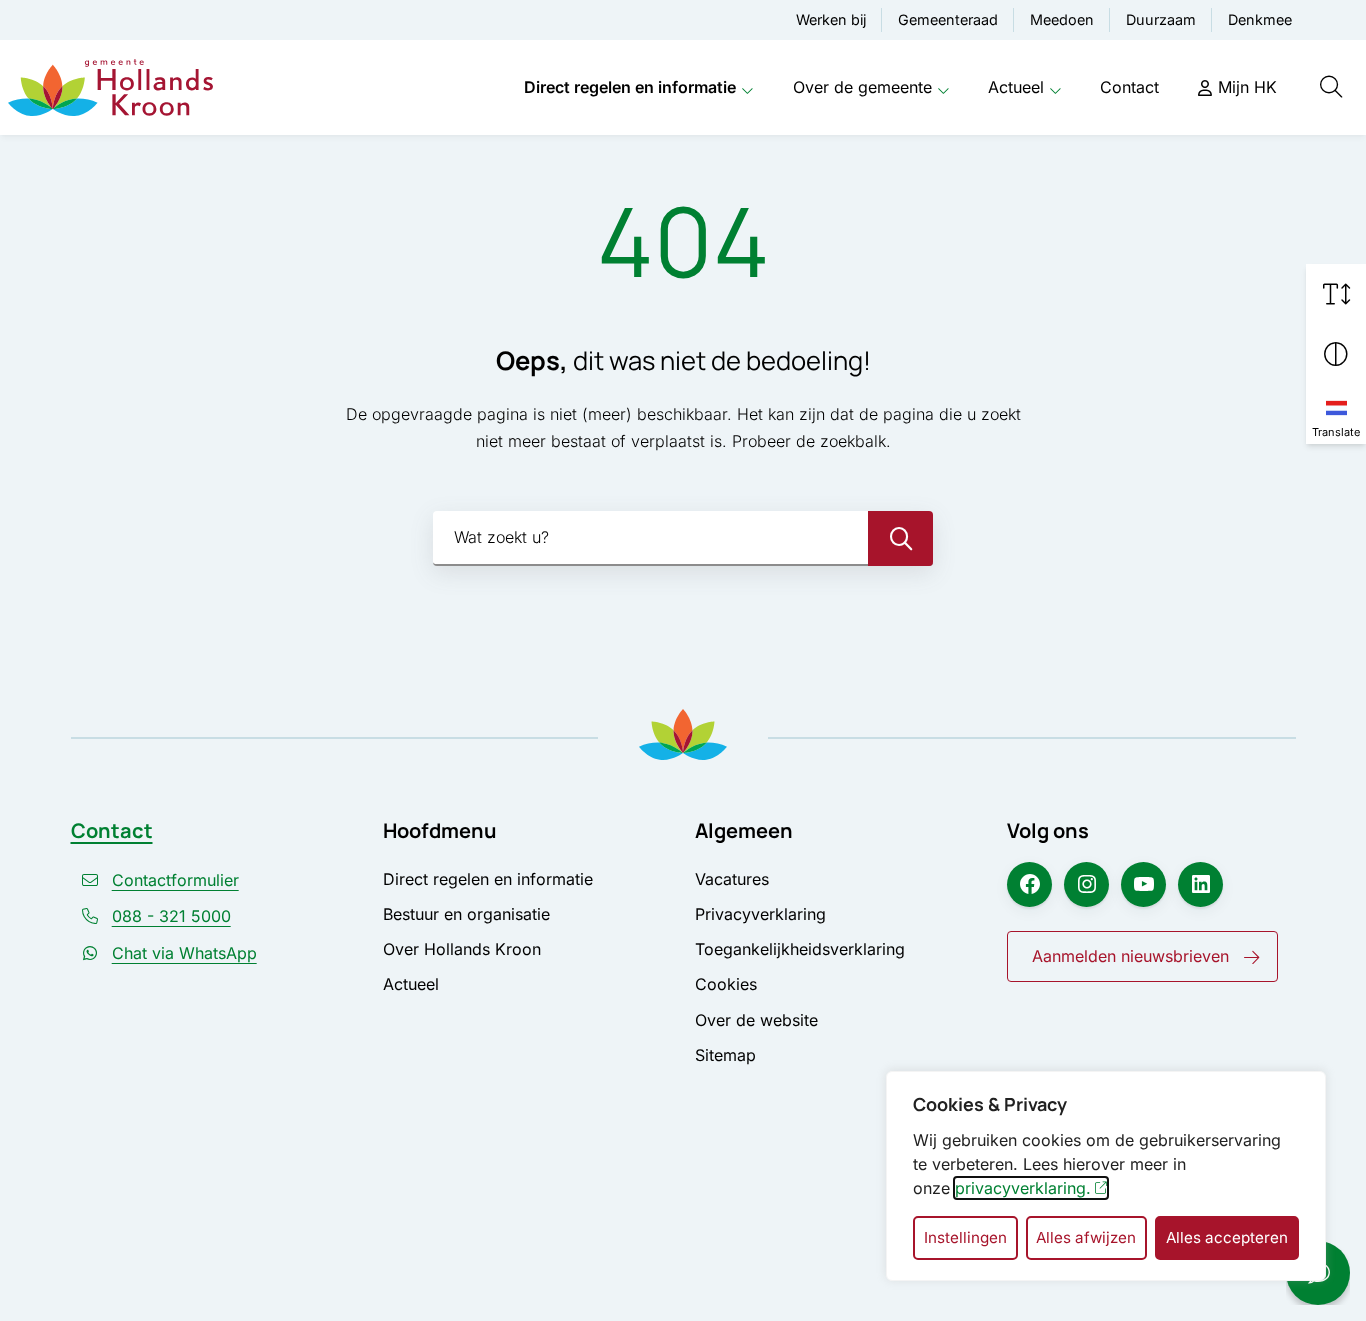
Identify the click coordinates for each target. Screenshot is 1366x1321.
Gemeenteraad (948, 19)
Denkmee (1260, 19)
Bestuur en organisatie (466, 914)
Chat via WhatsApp (184, 953)
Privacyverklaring (760, 914)
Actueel (1016, 87)
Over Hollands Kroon (462, 949)
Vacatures (732, 879)
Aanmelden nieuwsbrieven (1130, 956)
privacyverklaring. (1023, 1188)
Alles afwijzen (1086, 1237)
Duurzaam (1161, 19)
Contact (1129, 87)
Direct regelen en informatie (630, 87)
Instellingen (965, 1237)
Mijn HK (1247, 87)
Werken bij (831, 19)
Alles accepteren (1227, 1237)
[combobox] (683, 538)
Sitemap (725, 1055)
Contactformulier (175, 880)
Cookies (726, 984)
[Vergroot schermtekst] (1336, 294)
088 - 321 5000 (171, 916)
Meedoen (1062, 19)
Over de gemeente (862, 87)
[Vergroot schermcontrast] (1336, 354)
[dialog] (1106, 1176)
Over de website (756, 1020)
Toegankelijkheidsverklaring (800, 949)
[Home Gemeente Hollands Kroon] (110, 88)
